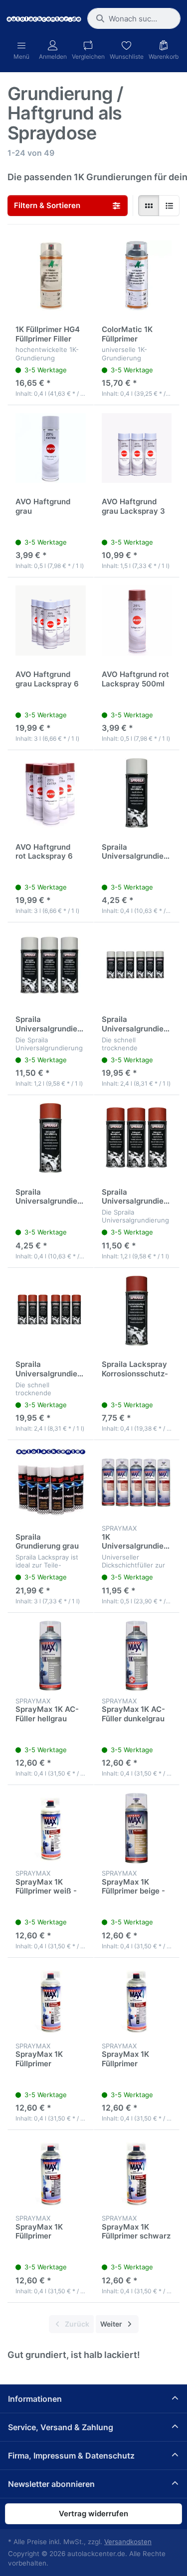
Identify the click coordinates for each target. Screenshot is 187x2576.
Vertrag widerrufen (93, 2514)
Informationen (35, 2399)
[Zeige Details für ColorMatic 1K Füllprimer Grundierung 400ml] (137, 276)
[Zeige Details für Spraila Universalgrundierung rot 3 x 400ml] (137, 1138)
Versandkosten (128, 2542)
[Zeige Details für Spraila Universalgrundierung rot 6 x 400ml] (51, 1311)
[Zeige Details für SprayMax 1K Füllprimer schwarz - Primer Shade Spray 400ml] (137, 2173)
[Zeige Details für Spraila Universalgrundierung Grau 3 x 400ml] (51, 965)
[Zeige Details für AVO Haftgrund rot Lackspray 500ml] (137, 620)
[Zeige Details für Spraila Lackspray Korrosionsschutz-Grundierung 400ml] (137, 1311)
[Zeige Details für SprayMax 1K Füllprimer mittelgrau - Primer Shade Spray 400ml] (137, 2001)
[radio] (149, 206)
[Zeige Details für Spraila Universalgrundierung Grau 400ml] (137, 793)
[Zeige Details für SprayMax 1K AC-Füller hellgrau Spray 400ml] (51, 1656)
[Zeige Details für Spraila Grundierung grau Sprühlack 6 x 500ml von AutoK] (51, 1483)
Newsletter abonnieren (51, 2484)
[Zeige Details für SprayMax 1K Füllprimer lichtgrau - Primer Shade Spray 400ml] (51, 2001)
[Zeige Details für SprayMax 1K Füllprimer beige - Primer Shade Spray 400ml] (137, 1828)
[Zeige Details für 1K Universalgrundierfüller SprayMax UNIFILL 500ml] (137, 1483)
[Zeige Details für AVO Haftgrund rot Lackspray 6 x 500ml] (51, 793)
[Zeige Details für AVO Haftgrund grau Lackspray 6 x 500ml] (51, 620)
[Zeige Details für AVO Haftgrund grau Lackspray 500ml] (51, 448)
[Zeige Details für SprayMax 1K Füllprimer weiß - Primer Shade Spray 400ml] (51, 1828)
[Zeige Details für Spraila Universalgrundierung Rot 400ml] (51, 1138)
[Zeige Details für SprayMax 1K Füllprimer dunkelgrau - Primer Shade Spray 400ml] (51, 2173)
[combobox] (134, 18)
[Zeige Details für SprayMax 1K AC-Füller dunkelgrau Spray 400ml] (137, 1656)
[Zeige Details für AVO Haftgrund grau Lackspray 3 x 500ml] (137, 448)
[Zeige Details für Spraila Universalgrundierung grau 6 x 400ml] (137, 965)
